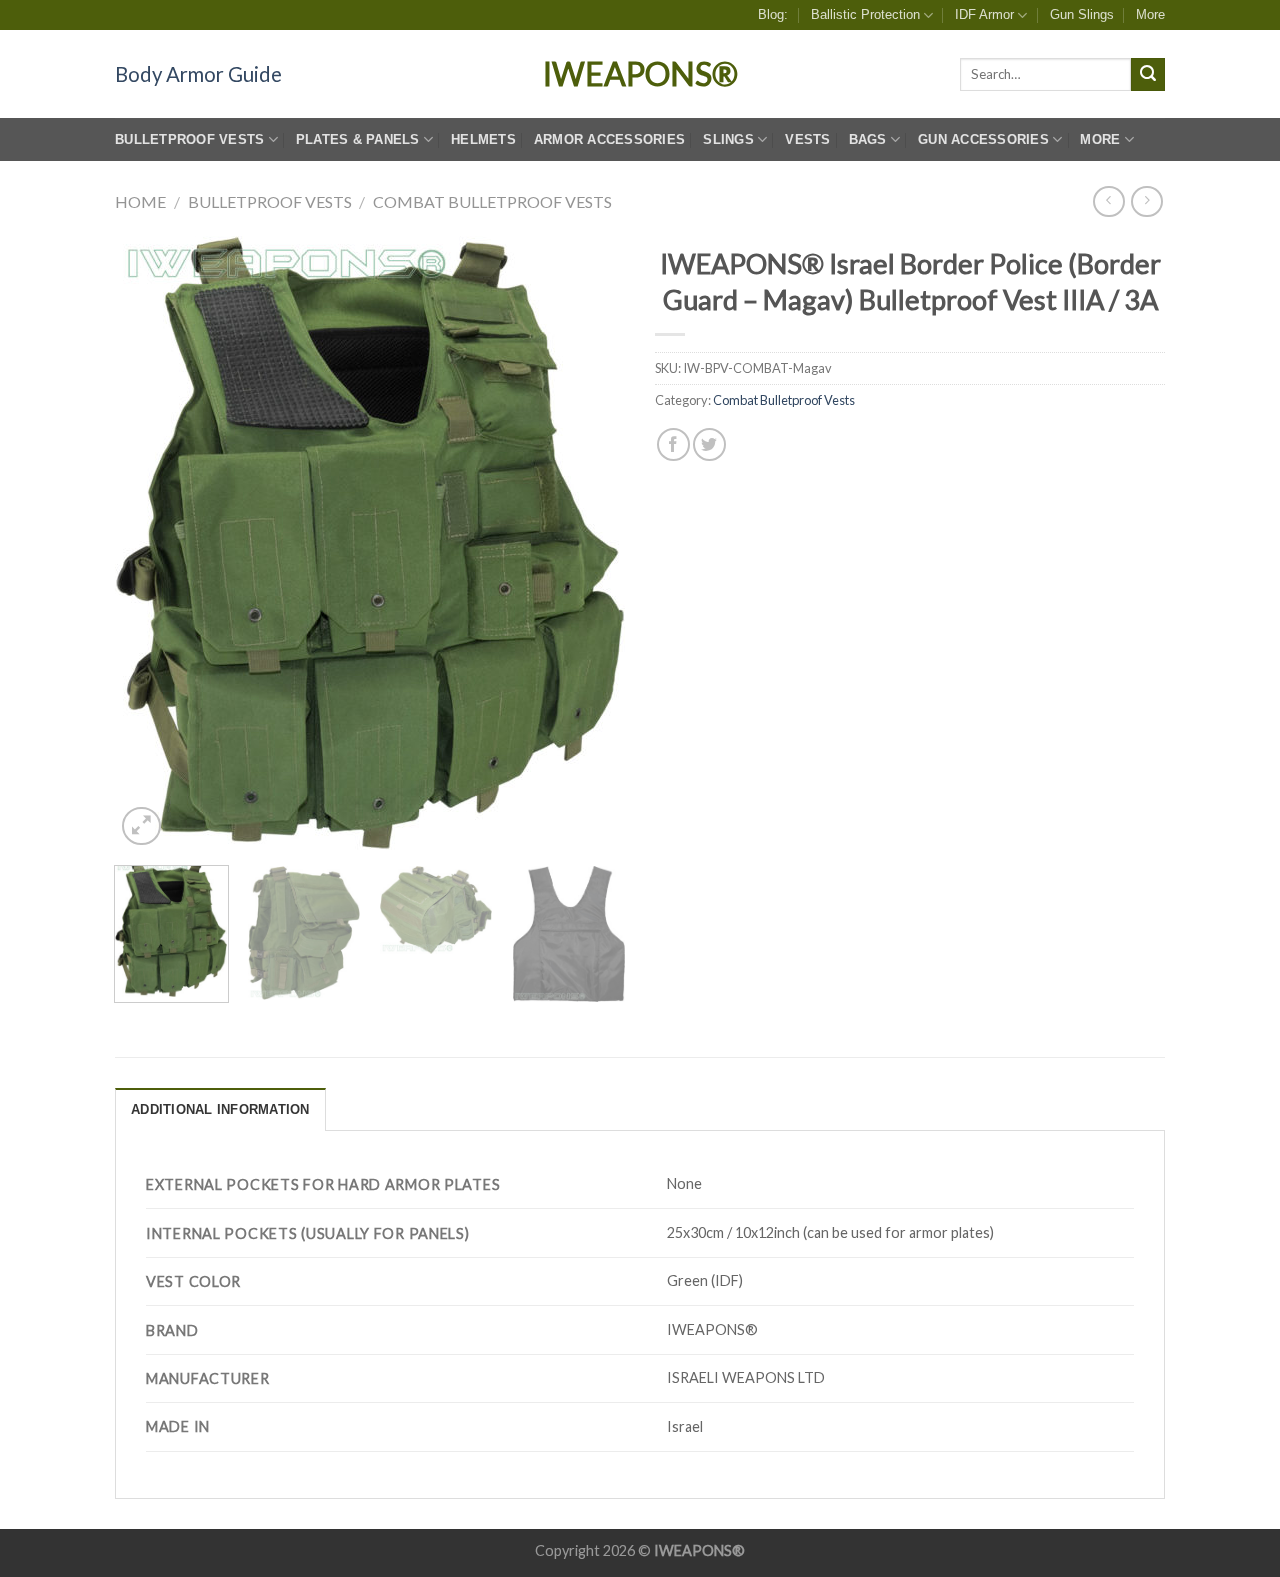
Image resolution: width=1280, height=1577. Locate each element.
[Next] (590, 543)
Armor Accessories (609, 139)
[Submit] (1148, 75)
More (1150, 14)
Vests (807, 139)
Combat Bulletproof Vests (492, 201)
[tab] (220, 1109)
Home (140, 201)
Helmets (483, 139)
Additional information (220, 1109)
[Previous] (150, 543)
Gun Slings (1082, 14)
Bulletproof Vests (189, 139)
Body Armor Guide (198, 74)
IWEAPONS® (640, 74)
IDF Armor (984, 14)
